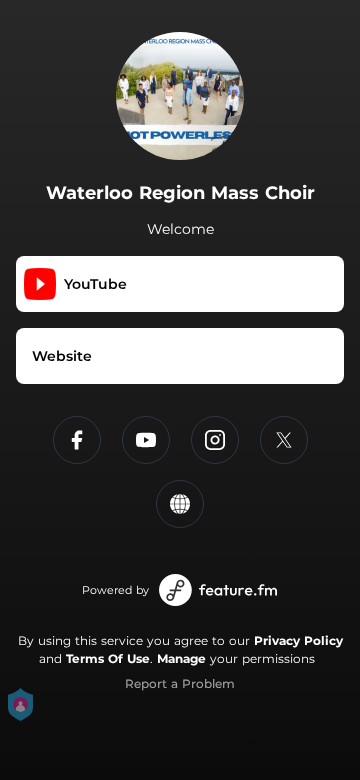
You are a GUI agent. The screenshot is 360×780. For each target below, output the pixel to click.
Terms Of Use (108, 658)
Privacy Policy (298, 640)
